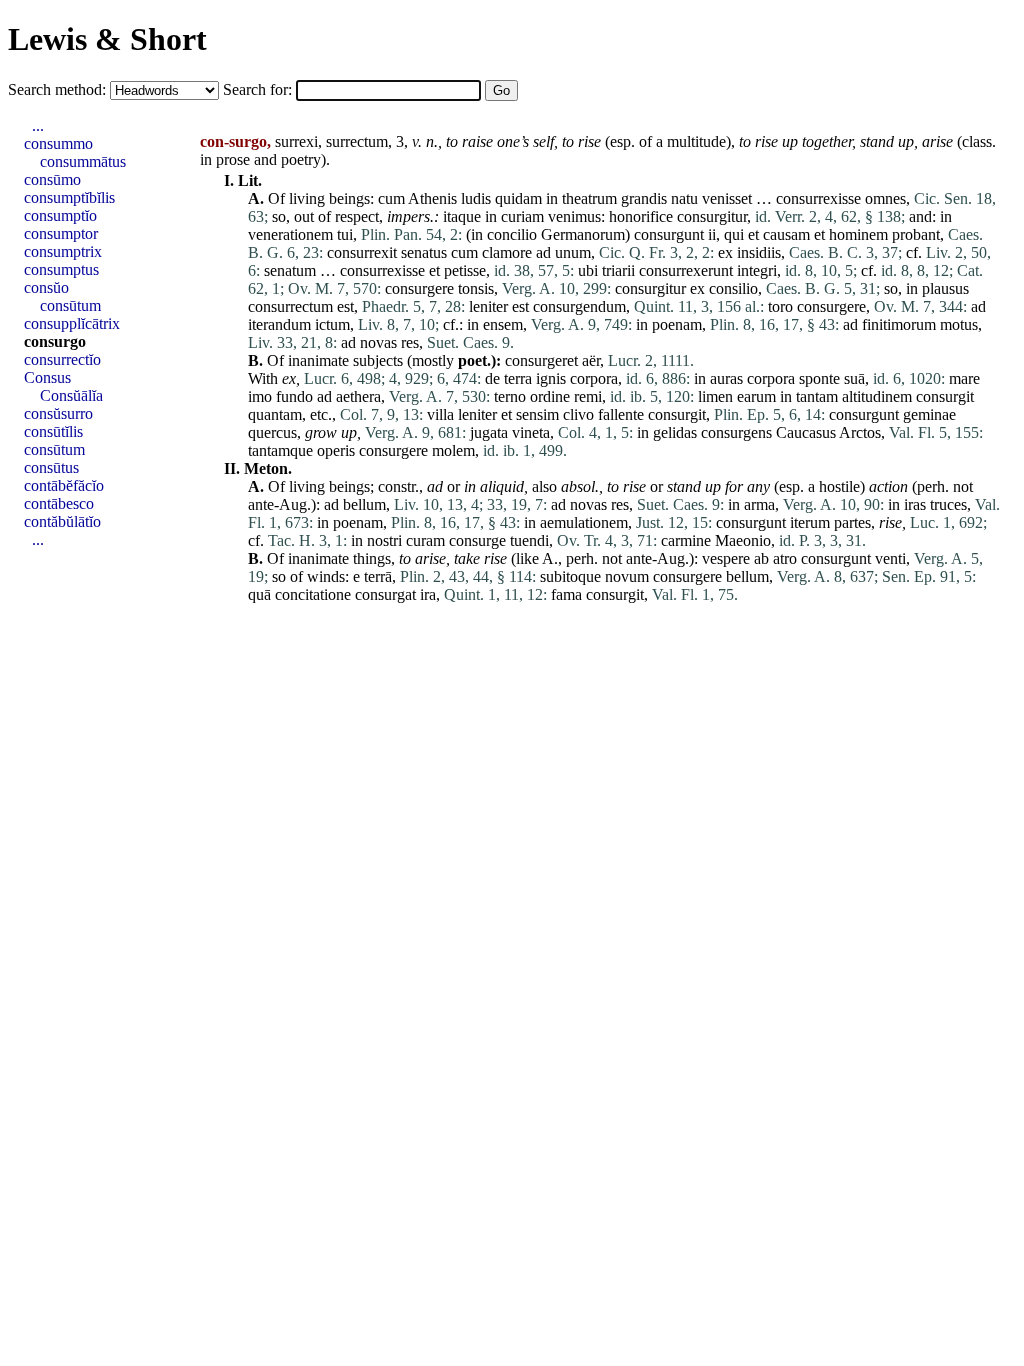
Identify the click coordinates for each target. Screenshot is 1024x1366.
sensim (537, 414)
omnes (885, 198)
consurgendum (579, 306)
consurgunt (669, 234)
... (38, 125)
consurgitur (712, 216)
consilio (733, 288)
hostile (839, 486)
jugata (489, 432)
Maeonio (743, 540)
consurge (477, 540)
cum (391, 198)
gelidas (675, 432)
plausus (945, 288)
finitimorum (899, 324)
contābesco (59, 503)
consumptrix (63, 251)
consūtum (70, 305)
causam (786, 234)
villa (440, 414)
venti (890, 558)
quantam (275, 414)
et (753, 234)
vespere (726, 558)
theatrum (589, 198)
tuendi (529, 540)
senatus (424, 252)
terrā (378, 576)
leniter (488, 306)
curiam (522, 216)
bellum (364, 504)
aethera (358, 396)
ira (428, 594)
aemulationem (584, 522)
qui (734, 234)
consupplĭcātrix (72, 323)
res (410, 342)
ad (543, 252)
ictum (332, 324)
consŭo (46, 287)
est (345, 306)
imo (260, 396)
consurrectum (290, 306)
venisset (727, 198)
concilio (512, 234)
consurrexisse (818, 198)
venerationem (290, 234)
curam (425, 540)
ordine (550, 396)
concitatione (313, 594)
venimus (574, 216)
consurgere (419, 288)
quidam (518, 198)
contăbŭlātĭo (62, 521)
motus (959, 324)
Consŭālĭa (71, 395)
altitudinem (877, 396)
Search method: (59, 89)
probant (916, 234)
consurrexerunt (686, 270)
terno (510, 396)
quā (259, 594)
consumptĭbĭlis (69, 197)
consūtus (51, 467)
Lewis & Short (107, 39)
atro (785, 558)
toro (780, 306)
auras (726, 378)
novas (378, 342)
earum (756, 396)
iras (915, 504)
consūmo (52, 179)
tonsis (476, 288)
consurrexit (362, 252)
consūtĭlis (53, 431)
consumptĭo (60, 215)
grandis (644, 198)
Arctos (860, 432)
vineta (531, 432)
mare (964, 378)
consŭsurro (58, 413)
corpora (594, 378)
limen (715, 396)
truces (948, 504)
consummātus (83, 161)
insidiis (759, 252)
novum (627, 576)
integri (757, 270)
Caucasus (806, 432)
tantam (817, 396)
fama (566, 594)
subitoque (570, 576)
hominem (858, 234)
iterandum (279, 324)
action (888, 486)
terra (518, 378)
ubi (588, 270)
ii (712, 234)
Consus (47, 377)
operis (336, 450)
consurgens (736, 432)
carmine (686, 540)
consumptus (61, 269)
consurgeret (541, 360)
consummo (58, 143)
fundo (294, 396)
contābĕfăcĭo (64, 485)
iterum (810, 522)
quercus (272, 432)
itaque (462, 216)
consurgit (945, 396)
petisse (465, 270)
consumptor (61, 233)
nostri (384, 540)
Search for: (259, 89)
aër (591, 360)
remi (588, 396)
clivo (578, 414)
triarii (618, 270)
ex (725, 252)
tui (345, 234)
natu (684, 198)
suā (854, 378)
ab (761, 558)
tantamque (280, 450)
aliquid (502, 486)
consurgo (55, 341)
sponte (819, 378)
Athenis (432, 198)
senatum (290, 270)
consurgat (385, 594)
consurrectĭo (62, 359)
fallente (621, 414)
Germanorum (583, 234)
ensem (503, 324)
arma (759, 504)
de (492, 378)
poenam (677, 324)
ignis (551, 378)
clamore (507, 252)
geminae (929, 414)
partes (852, 522)
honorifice (641, 216)
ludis (476, 198)
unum (573, 252)
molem (453, 450)
